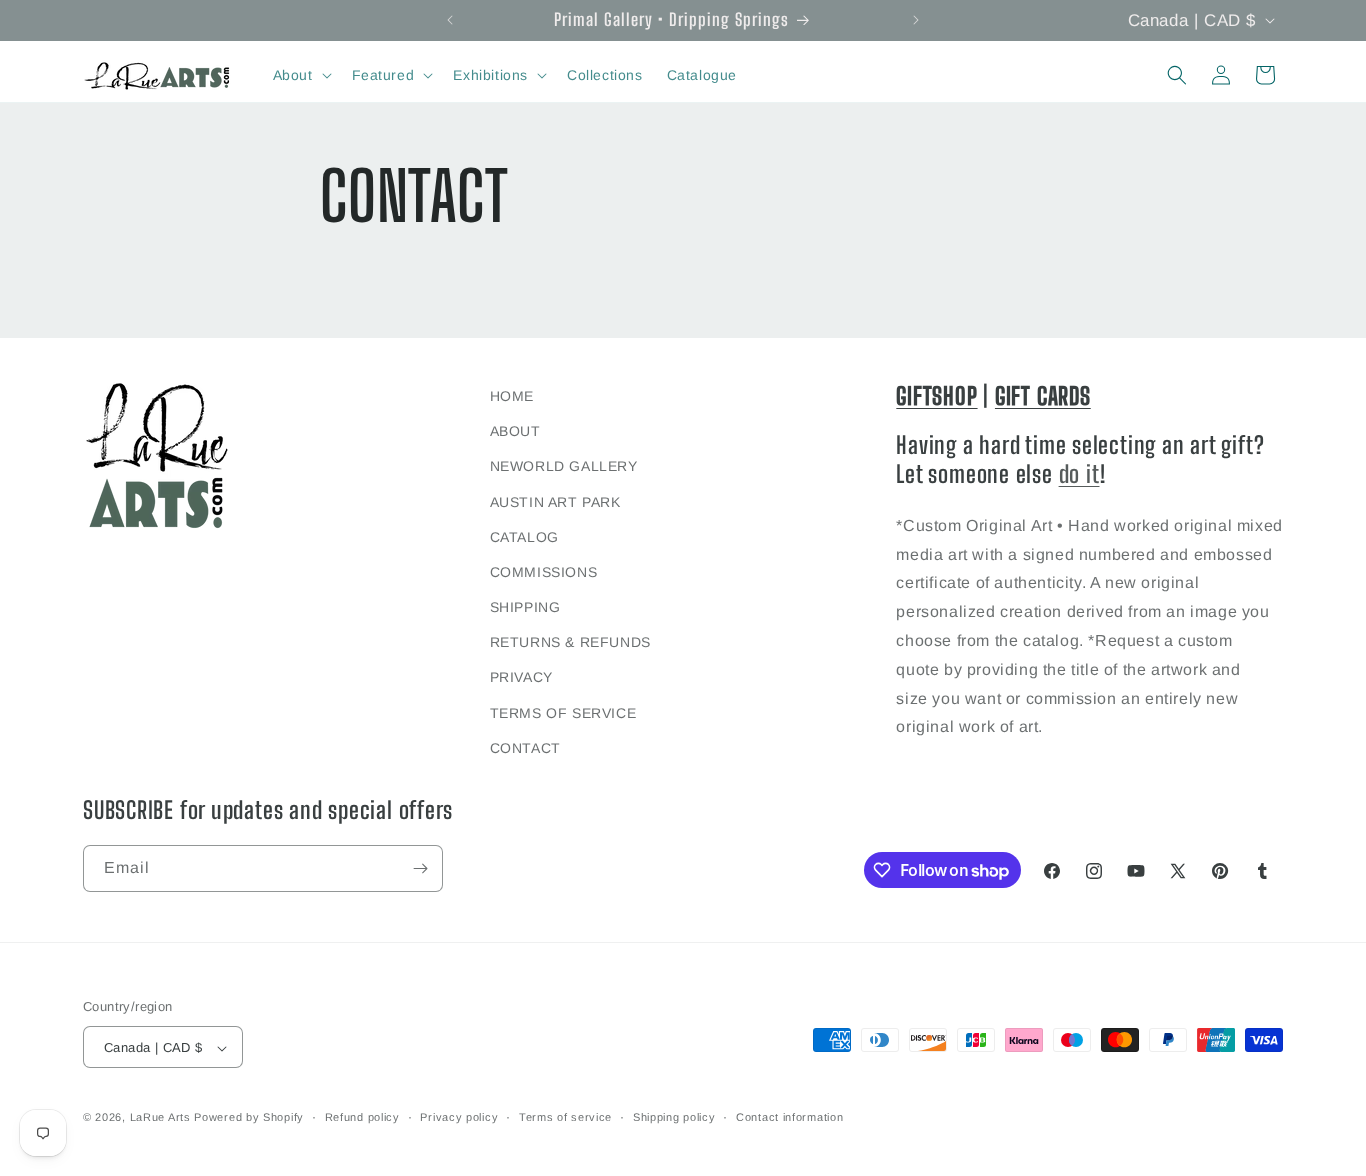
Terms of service (565, 1117)
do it (1079, 474)
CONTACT (525, 748)
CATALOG (524, 537)
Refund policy (362, 1117)
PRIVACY (521, 678)
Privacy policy (459, 1117)
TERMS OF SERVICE (563, 713)
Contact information (789, 1117)
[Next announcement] (916, 20)
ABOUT (515, 431)
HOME (512, 396)
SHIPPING (525, 607)
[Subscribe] (420, 868)
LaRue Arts (160, 1118)
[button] (300, 75)
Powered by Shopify (249, 1118)
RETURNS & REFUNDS (570, 643)
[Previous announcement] (450, 20)
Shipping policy (674, 1117)
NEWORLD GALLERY (564, 467)
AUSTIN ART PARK (555, 502)
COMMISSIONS (544, 572)
